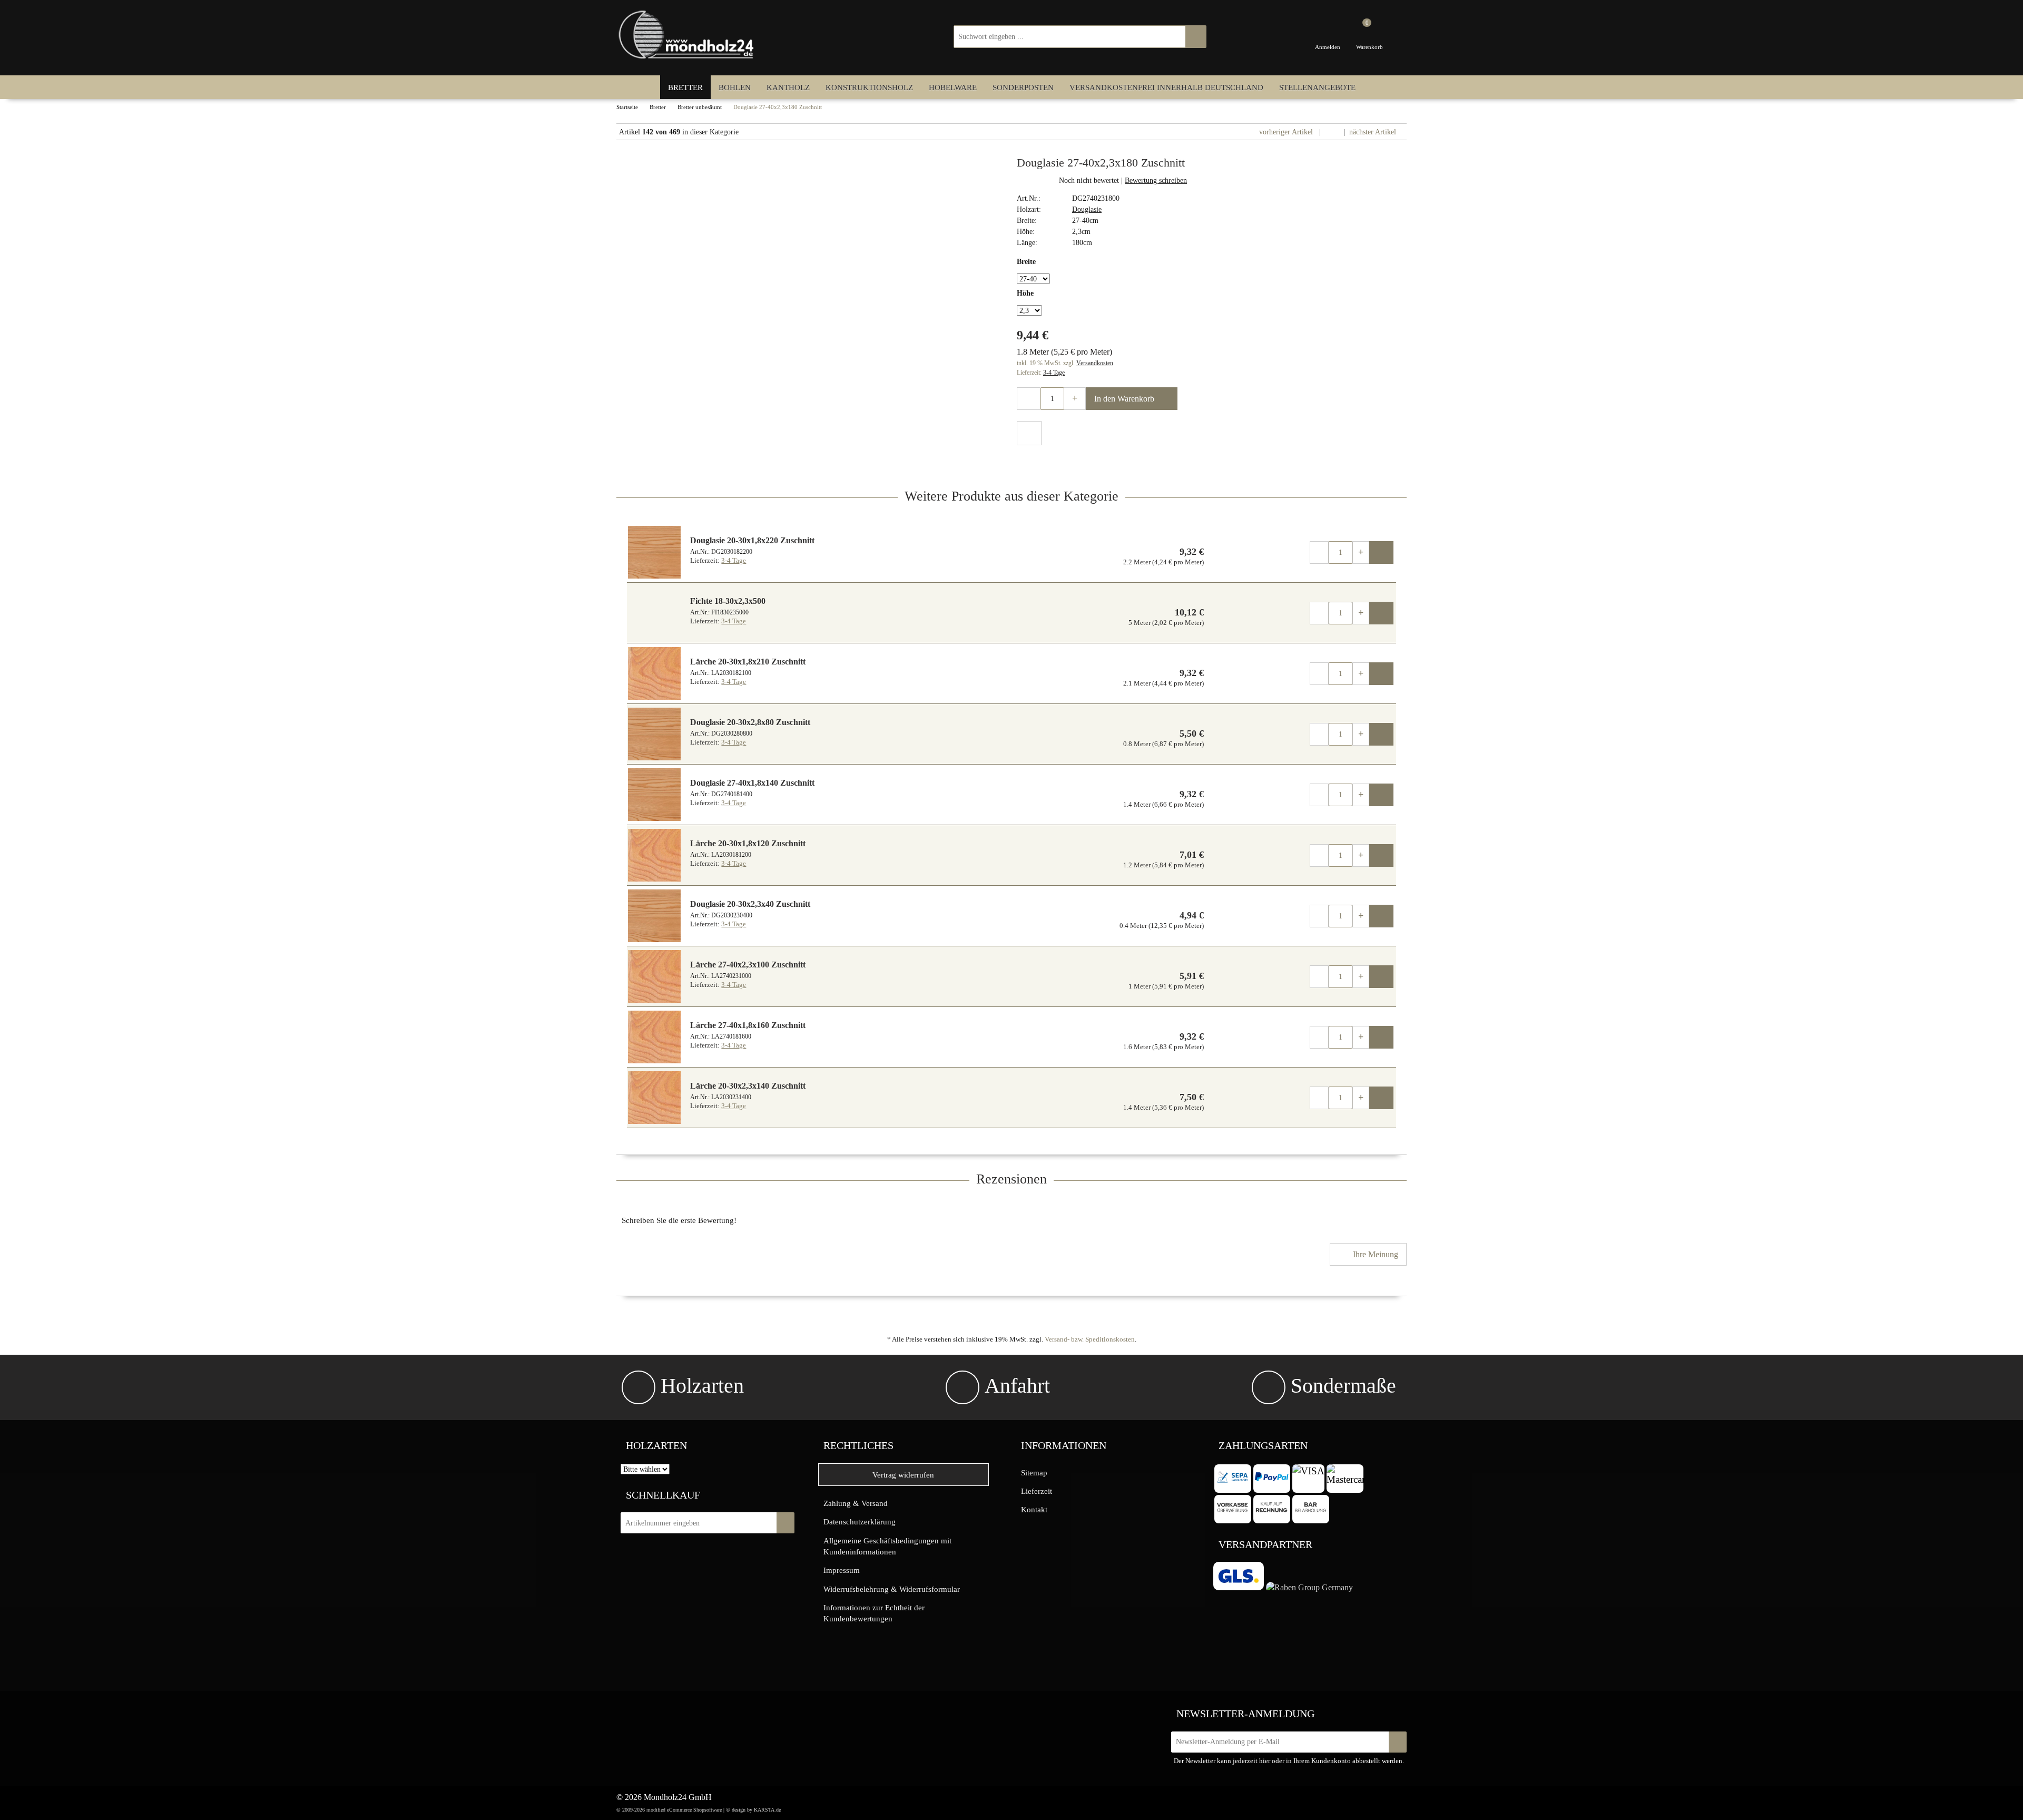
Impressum (842, 1570)
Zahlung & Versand (856, 1503)
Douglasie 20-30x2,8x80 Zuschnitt (750, 722)
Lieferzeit (1037, 1491)
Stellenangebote (1317, 87)
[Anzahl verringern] (1029, 399)
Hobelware (953, 87)
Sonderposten (1023, 87)
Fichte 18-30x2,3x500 (728, 601)
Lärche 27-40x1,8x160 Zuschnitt (748, 1025)
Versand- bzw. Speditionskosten (1090, 1339)
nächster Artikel (1374, 132)
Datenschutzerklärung (860, 1521)
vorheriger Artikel (1285, 132)
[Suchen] (1196, 37)
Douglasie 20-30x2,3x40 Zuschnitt (750, 904)
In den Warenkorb (1125, 399)
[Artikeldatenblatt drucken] (1029, 434)
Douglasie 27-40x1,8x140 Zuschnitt (752, 783)
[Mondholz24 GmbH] (688, 35)
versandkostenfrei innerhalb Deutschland (1166, 87)
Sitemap (1034, 1472)
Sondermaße (1343, 1386)
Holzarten (702, 1386)
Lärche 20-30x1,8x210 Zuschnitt (748, 662)
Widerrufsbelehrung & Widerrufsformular (892, 1589)
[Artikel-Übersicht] (1332, 132)
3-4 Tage (1054, 373)
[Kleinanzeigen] (647, 1715)
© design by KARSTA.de (753, 1810)
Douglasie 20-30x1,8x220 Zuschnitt (752, 540)
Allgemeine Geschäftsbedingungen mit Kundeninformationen (887, 1546)
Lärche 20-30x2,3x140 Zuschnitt (748, 1086)
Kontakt (1034, 1509)
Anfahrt (1017, 1386)
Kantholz (788, 87)
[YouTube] (710, 1712)
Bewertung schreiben (1156, 180)
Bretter (685, 87)
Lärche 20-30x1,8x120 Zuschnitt (748, 843)
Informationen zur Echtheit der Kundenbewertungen (874, 1613)
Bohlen (735, 87)
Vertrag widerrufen (903, 1475)
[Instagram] (688, 1712)
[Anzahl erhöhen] (1075, 399)
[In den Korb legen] (785, 1523)
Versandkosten (1095, 363)
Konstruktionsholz (869, 87)
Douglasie (1087, 209)
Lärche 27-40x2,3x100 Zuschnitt (748, 965)
